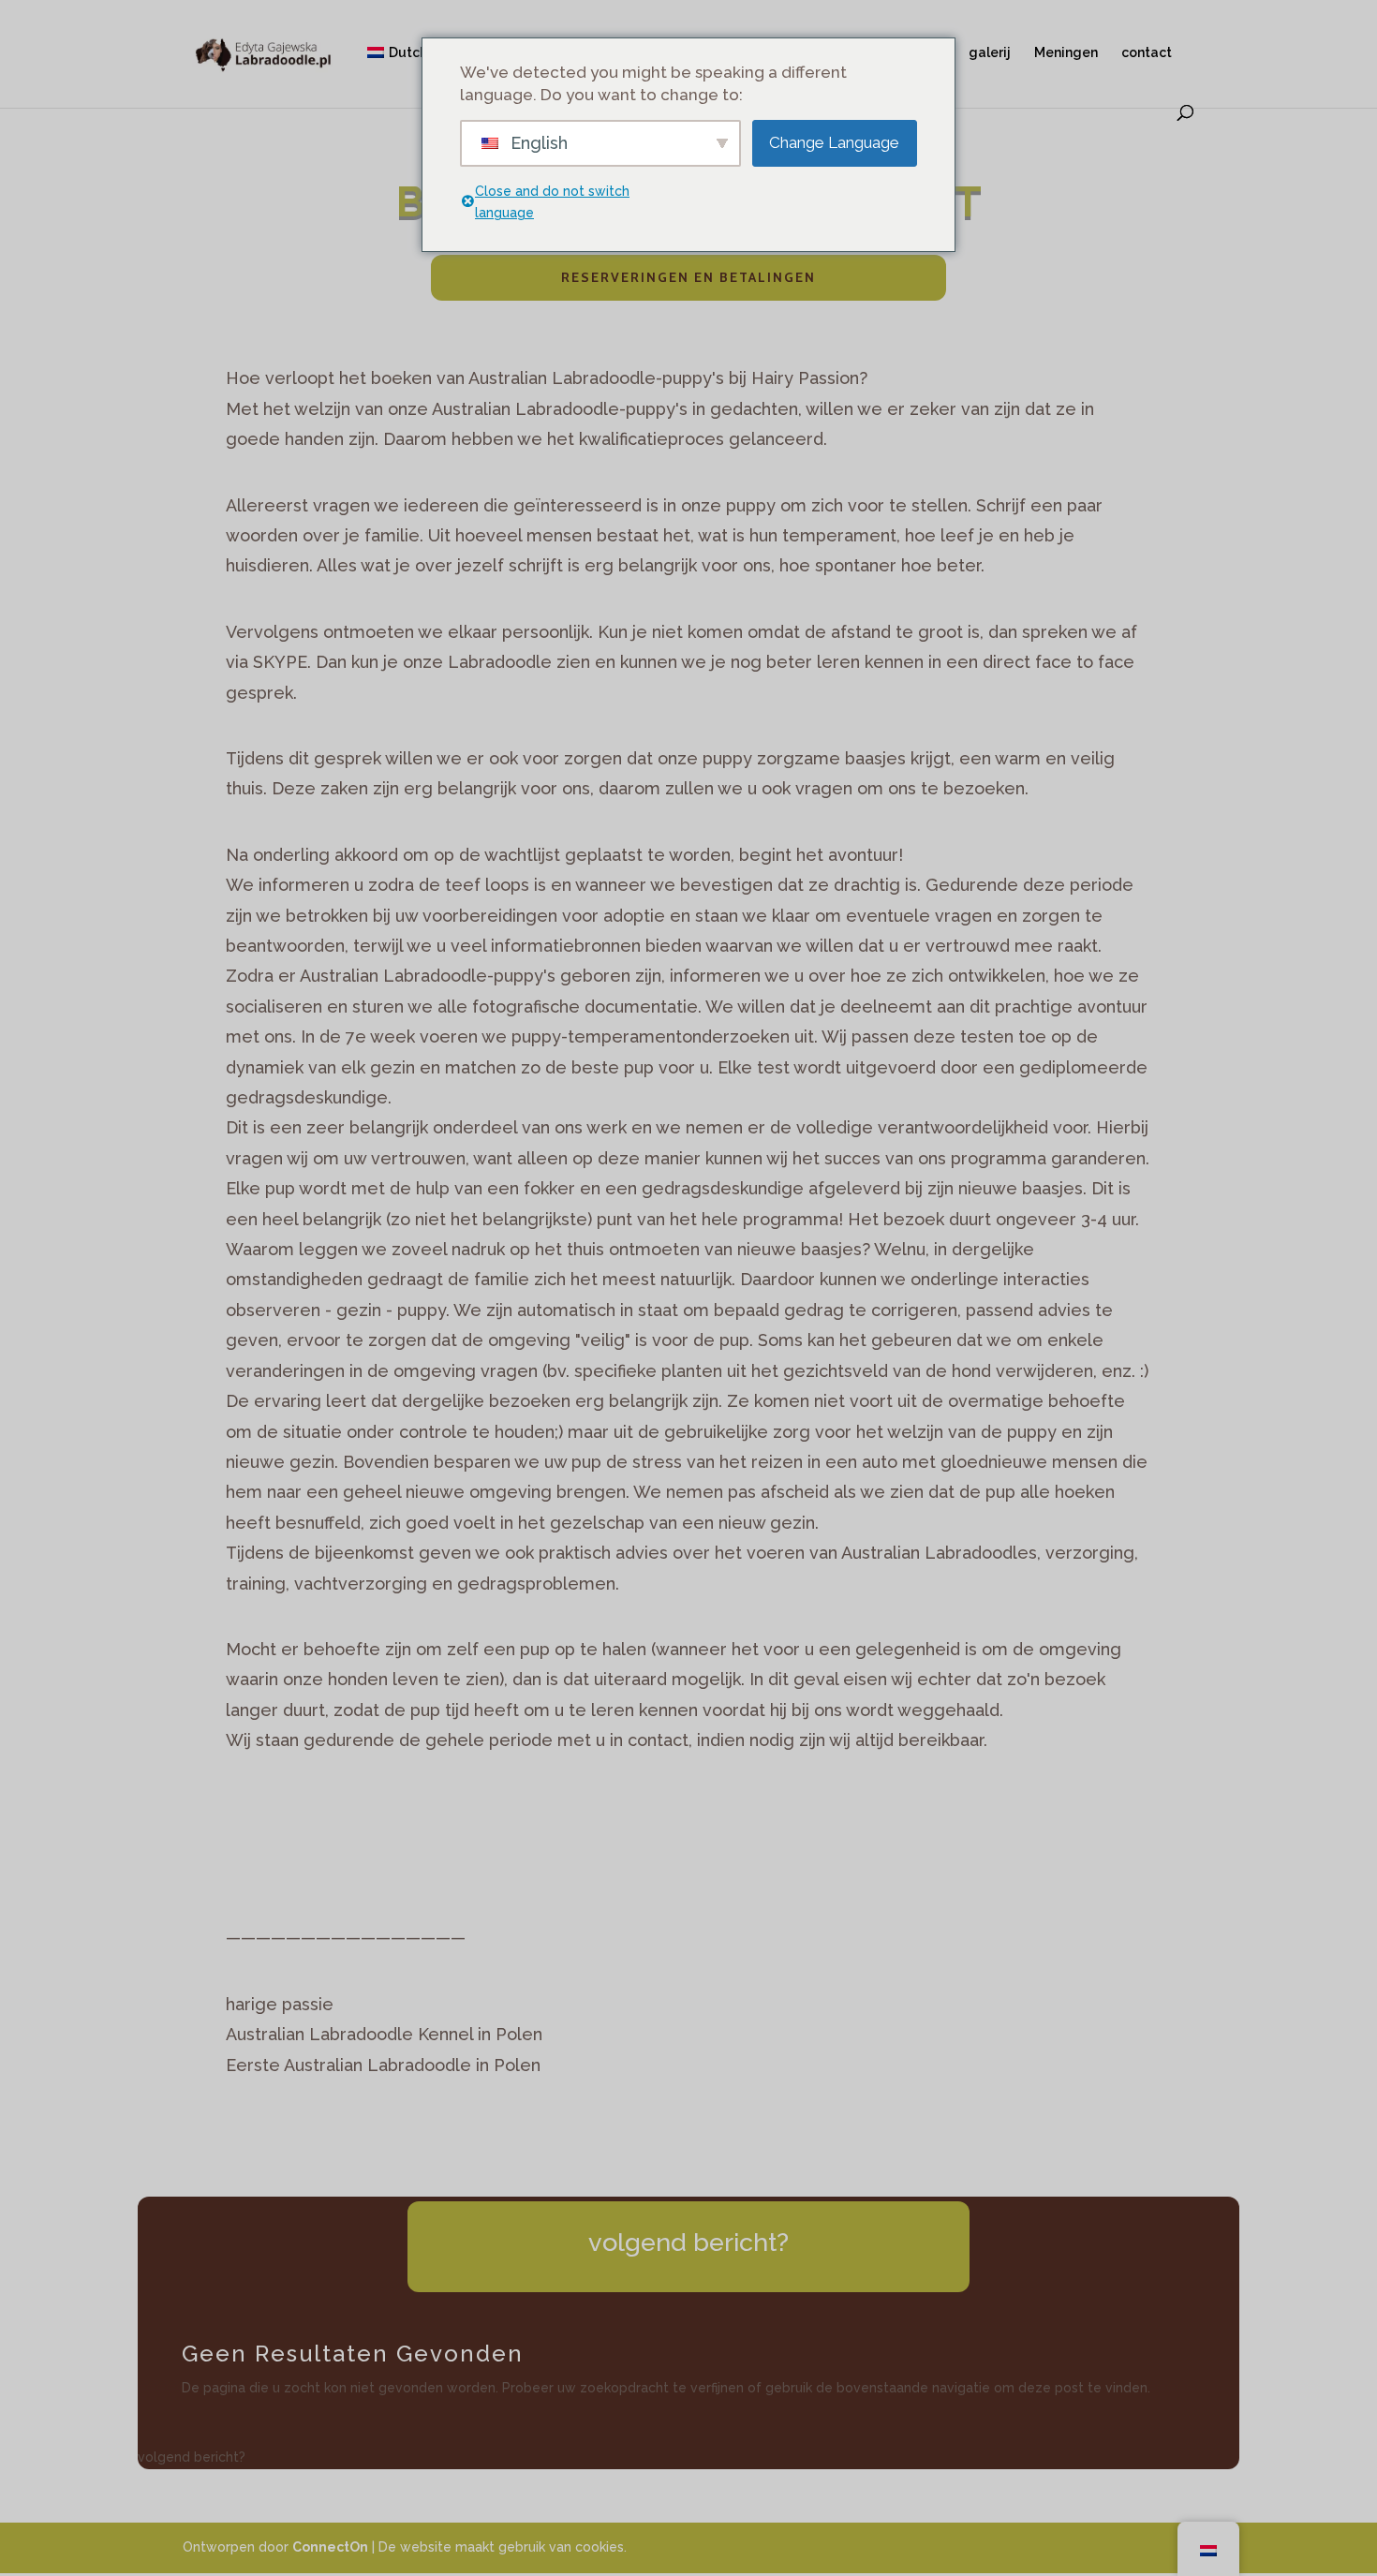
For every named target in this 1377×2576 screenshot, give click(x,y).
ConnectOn (330, 2547)
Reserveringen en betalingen (688, 277)
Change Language (834, 142)
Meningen (1066, 53)
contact (1147, 53)
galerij (990, 53)
